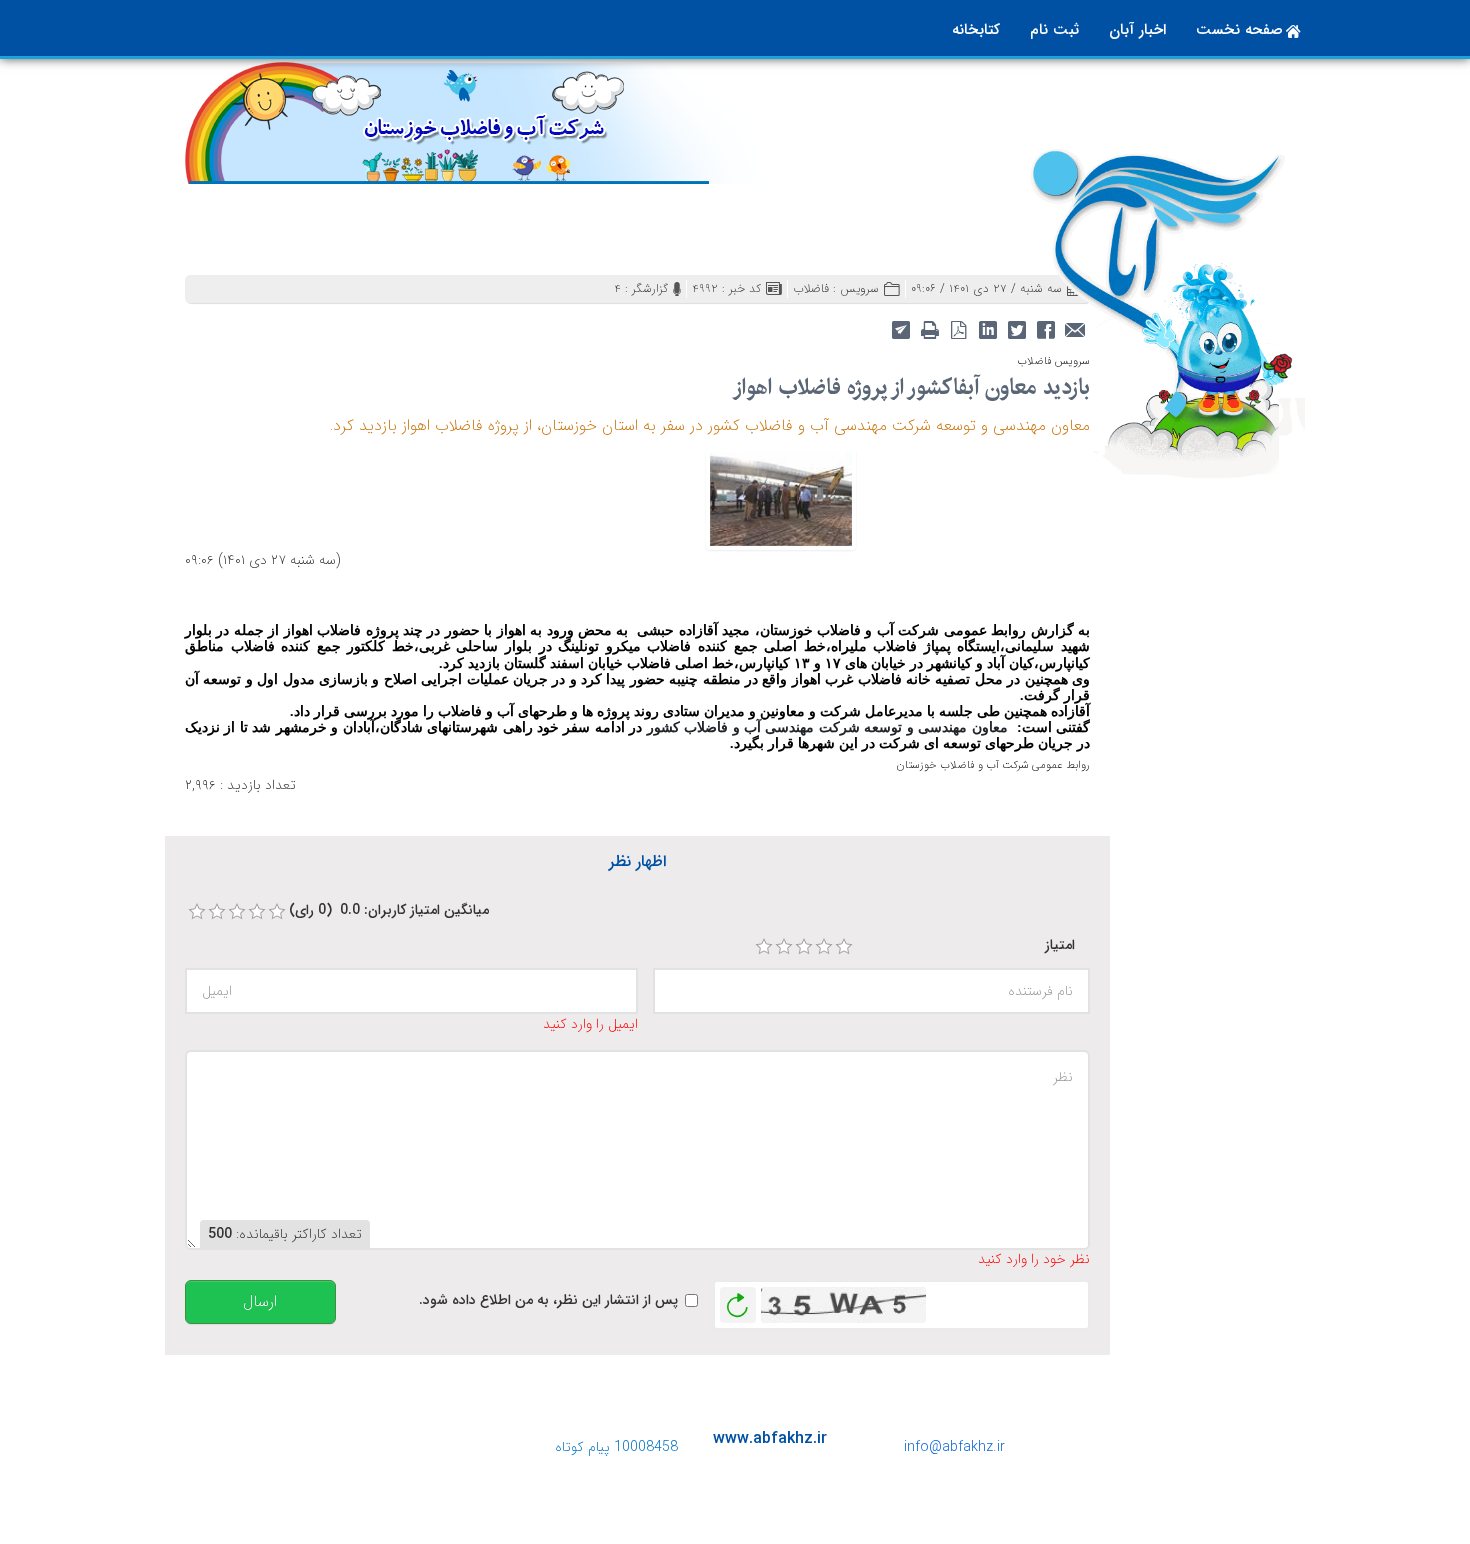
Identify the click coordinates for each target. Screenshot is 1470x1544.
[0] (197, 912)
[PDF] (958, 328)
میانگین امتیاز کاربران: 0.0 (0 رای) (389, 910)
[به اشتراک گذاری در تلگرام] (900, 328)
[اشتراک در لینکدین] (987, 328)
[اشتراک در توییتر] (1016, 328)
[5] (844, 947)
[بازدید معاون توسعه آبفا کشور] (781, 498)
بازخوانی (738, 1300)
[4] (824, 947)
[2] (784, 947)
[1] (764, 947)
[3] (804, 947)
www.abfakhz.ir (770, 1438)
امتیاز (1060, 945)
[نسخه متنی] (929, 328)
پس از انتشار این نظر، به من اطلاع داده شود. (548, 1300)
